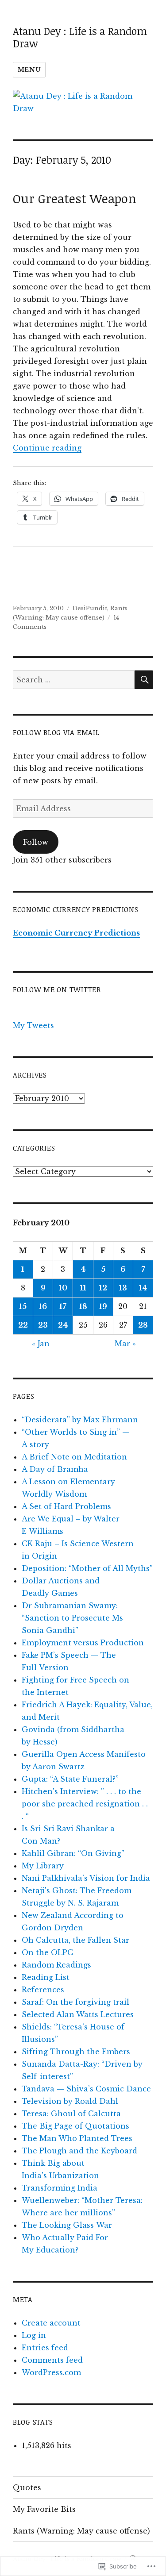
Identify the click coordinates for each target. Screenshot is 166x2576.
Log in (34, 2335)
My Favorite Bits (44, 2509)
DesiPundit (90, 608)
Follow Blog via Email (56, 732)
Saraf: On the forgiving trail (75, 2002)
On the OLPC (47, 1952)
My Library (43, 1866)
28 (143, 1325)
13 (123, 1288)
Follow (36, 842)
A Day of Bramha (55, 1469)
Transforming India (60, 2188)
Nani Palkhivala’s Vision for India (86, 1878)
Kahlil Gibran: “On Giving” (73, 1853)
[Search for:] (74, 680)
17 (63, 1306)
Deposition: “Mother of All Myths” (87, 1568)
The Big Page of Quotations (75, 2126)
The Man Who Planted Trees (77, 2138)
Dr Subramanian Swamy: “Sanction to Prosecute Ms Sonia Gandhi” (72, 1618)
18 (83, 1306)
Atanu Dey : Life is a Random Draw (80, 37)
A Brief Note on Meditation (74, 1457)
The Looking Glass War (67, 2225)
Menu (29, 70)
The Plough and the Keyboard (79, 2151)
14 (143, 1288)
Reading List (46, 1977)
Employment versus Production (83, 1643)
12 (103, 1288)
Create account (51, 2323)
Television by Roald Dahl (70, 2101)
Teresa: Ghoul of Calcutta (71, 2114)
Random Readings (56, 1965)
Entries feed (45, 2348)
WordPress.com (51, 2372)
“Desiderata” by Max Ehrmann (80, 1420)
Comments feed (52, 2360)
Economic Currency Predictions (76, 933)
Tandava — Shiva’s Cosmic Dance (86, 2089)
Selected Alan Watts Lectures (78, 2014)
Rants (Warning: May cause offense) (81, 2531)
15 (23, 1306)
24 (63, 1325)
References (43, 1990)
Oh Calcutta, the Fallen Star (75, 1940)
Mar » (125, 1344)
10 (63, 1288)
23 (43, 1325)
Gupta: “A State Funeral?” (70, 1779)
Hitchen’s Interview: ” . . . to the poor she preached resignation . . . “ (85, 1804)
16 (43, 1306)
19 (103, 1306)
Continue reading (47, 448)
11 (83, 1288)
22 (23, 1325)
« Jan (41, 1344)
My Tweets (33, 1025)
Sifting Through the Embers (76, 2052)
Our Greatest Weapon (75, 198)
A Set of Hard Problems (66, 1506)
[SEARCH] (144, 680)
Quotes (27, 2487)
